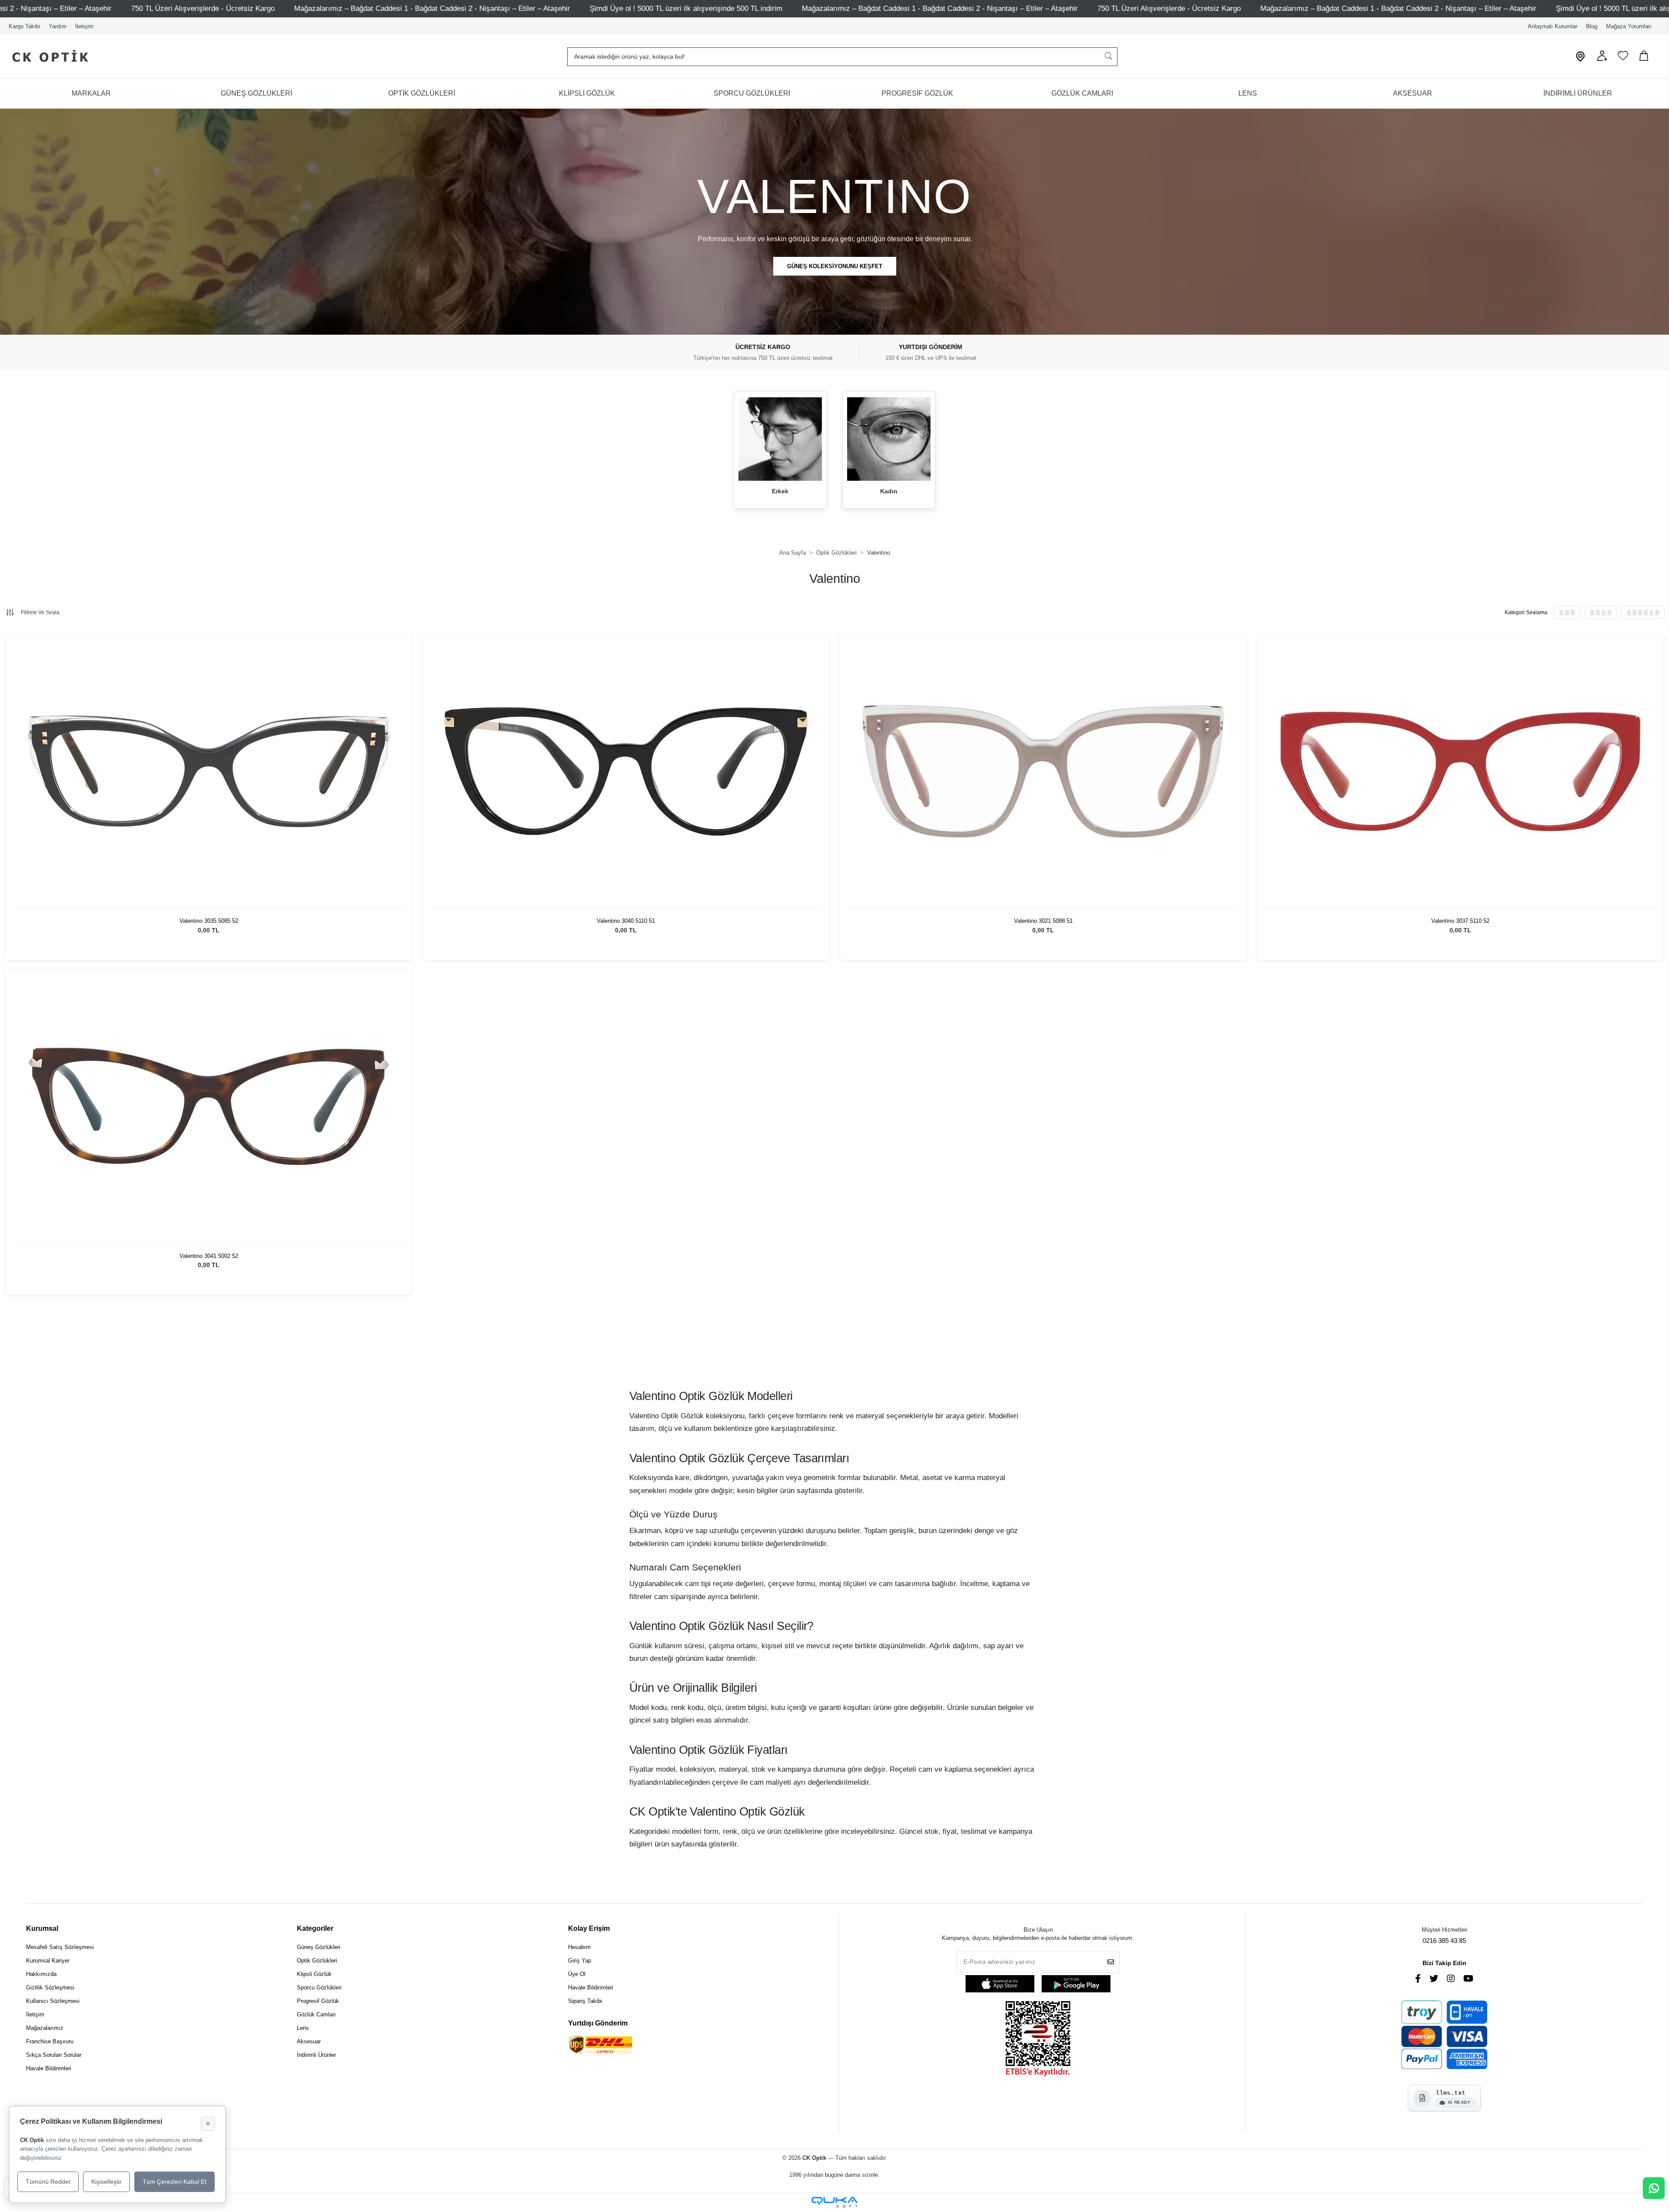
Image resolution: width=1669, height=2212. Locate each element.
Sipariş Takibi (585, 2001)
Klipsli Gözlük (314, 1974)
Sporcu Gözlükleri (319, 1987)
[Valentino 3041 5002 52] (209, 1107)
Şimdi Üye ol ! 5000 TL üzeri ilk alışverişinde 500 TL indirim (155, 8)
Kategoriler (315, 1928)
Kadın (889, 491)
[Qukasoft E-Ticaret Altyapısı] (834, 2202)
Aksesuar (309, 2041)
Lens (303, 2028)
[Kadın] (889, 439)
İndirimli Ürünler (316, 2055)
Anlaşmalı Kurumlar (1553, 26)
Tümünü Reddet (48, 2182)
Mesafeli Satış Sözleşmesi (60, 1947)
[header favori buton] (1623, 59)
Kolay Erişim (589, 1928)
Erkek (780, 491)
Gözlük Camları (316, 2014)
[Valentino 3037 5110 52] (1460, 772)
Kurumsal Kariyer (48, 1961)
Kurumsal (42, 1928)
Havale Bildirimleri (49, 2068)
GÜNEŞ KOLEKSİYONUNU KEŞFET (835, 266)
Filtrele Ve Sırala (40, 612)
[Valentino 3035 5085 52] (209, 772)
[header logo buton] (47, 57)
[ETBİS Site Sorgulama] (1038, 2040)
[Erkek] (780, 439)
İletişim (84, 26)
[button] (1602, 59)
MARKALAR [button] (91, 93)
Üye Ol (577, 1974)
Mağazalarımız (45, 2028)
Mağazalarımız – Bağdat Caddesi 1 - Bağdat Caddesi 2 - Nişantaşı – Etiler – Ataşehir (409, 8)
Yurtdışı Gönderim (598, 2023)
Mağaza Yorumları (1629, 26)
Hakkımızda (41, 1974)
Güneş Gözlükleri (319, 1947)
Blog (1592, 26)
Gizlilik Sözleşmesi (50, 1987)
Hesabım (579, 1947)
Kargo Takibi (24, 26)
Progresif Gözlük (318, 2001)
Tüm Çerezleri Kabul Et (175, 2182)
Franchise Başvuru (50, 2041)
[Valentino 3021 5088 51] (1043, 772)
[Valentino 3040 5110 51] (626, 772)
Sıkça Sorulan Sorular (54, 2055)
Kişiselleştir (106, 2182)
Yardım (58, 26)
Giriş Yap (580, 1961)
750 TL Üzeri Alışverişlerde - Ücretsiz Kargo (638, 8)
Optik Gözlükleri (317, 1961)
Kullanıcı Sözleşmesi (53, 2001)
